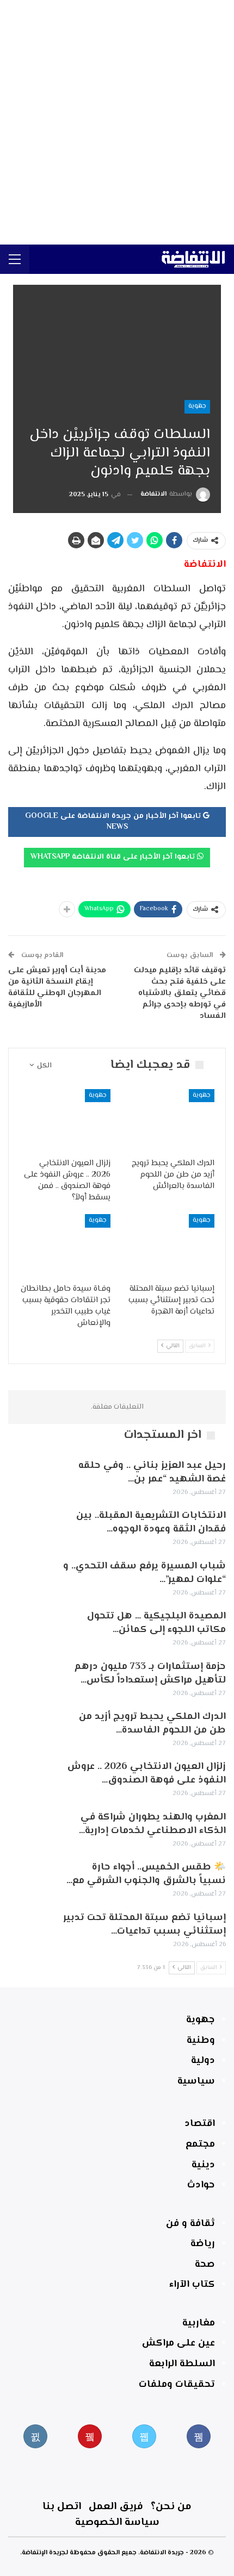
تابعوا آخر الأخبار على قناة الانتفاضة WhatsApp (114, 857)
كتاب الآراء (192, 2285)
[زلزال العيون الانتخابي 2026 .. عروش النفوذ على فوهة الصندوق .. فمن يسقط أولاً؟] (65, 1121)
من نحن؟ (171, 2507)
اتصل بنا (62, 2507)
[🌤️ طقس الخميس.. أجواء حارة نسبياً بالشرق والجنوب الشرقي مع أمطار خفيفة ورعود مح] (32, 1878)
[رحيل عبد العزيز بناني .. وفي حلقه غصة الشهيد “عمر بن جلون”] (32, 1477)
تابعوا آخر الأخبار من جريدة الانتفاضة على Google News (114, 822)
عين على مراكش (178, 2343)
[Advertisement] (117, 122)
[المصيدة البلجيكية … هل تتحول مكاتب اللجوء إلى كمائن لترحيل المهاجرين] (32, 1627)
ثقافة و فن (190, 2224)
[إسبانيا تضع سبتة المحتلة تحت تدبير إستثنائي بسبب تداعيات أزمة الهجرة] (169, 1246)
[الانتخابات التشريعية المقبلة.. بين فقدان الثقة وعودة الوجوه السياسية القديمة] (32, 1527)
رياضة (203, 2244)
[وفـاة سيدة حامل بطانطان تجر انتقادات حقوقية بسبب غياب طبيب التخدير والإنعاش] (65, 1246)
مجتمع (200, 2144)
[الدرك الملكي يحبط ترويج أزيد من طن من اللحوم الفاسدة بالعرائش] (169, 1121)
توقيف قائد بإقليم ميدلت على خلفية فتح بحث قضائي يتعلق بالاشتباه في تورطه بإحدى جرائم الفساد (180, 993)
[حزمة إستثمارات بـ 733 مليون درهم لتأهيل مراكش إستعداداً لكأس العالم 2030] (32, 1678)
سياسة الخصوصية (117, 2522)
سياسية (196, 2081)
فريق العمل (116, 2507)
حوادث (201, 2185)
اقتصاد (200, 2124)
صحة (205, 2265)
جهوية (197, 406)
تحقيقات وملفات (177, 2385)
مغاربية (199, 2323)
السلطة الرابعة (182, 2364)
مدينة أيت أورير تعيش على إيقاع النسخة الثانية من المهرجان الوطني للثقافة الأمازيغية (57, 987)
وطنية (201, 2041)
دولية (203, 2061)
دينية (203, 2165)
